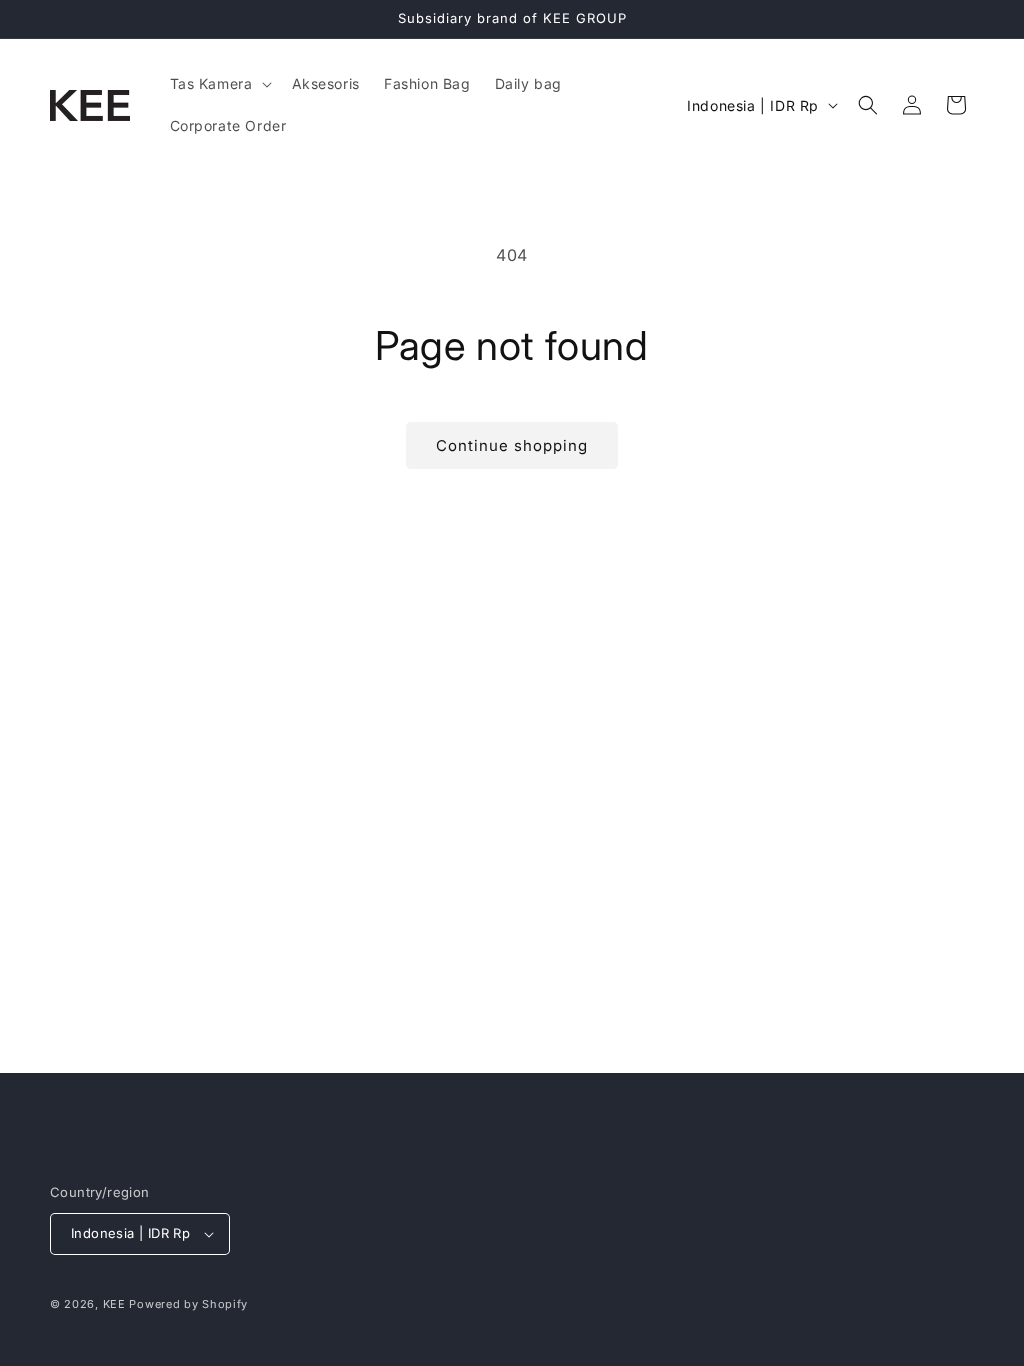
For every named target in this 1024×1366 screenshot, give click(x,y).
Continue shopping (512, 445)
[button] (219, 84)
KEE (114, 1304)
